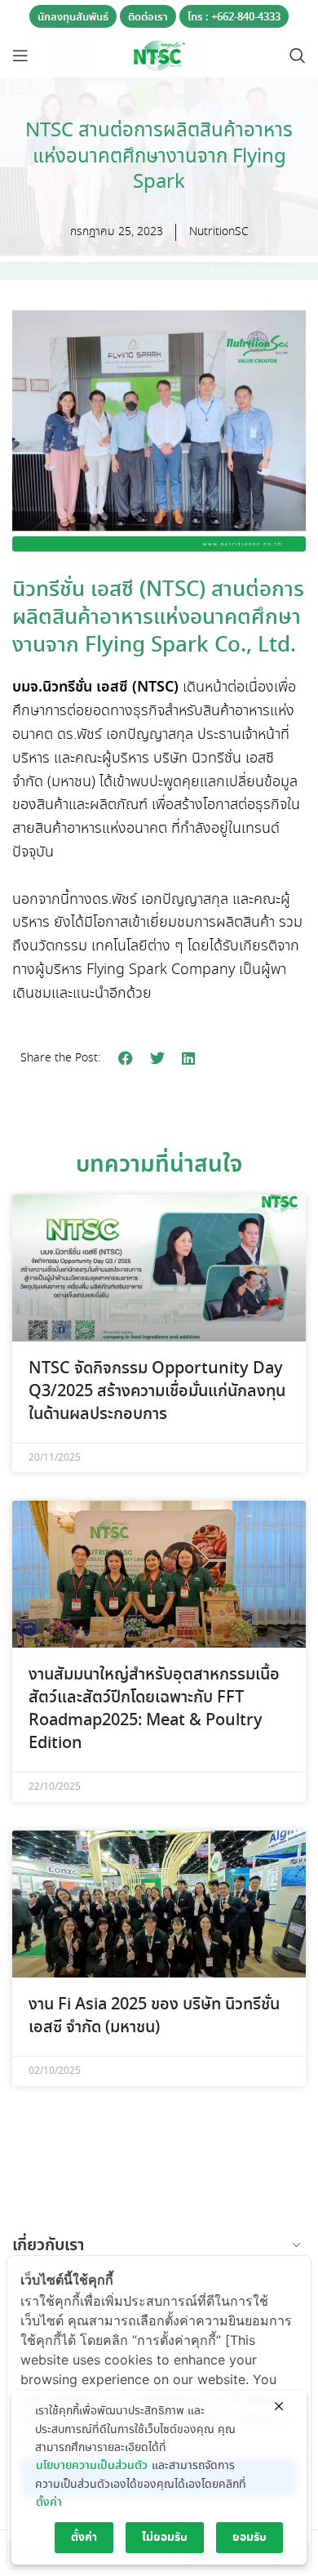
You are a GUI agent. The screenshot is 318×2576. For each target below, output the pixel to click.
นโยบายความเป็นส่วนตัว (92, 2466)
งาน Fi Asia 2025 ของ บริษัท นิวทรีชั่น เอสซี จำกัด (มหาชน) (154, 2016)
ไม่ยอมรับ (165, 2538)
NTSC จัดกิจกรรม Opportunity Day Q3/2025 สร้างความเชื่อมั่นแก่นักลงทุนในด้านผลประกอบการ (157, 1392)
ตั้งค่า (49, 2503)
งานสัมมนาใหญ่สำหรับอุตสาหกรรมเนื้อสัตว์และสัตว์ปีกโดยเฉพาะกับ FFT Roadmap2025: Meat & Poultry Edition (154, 1709)
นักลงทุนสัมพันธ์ (73, 18)
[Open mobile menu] (20, 56)
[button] (126, 1059)
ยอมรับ (250, 2538)
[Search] (298, 56)
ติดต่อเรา (148, 18)
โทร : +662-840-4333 (234, 18)
